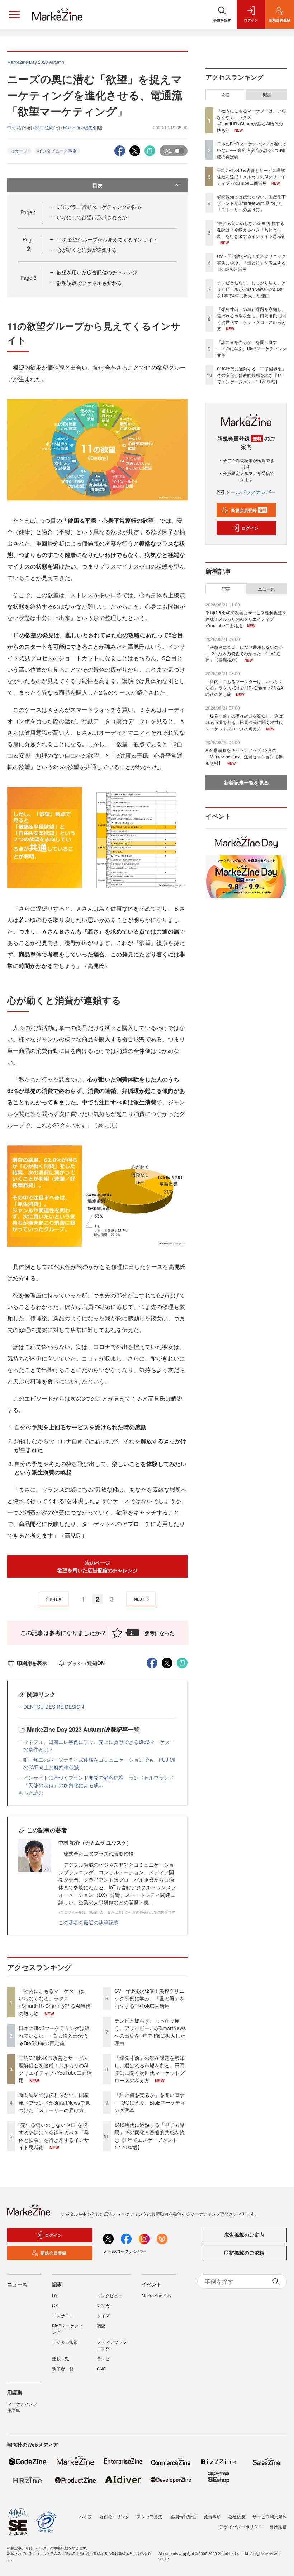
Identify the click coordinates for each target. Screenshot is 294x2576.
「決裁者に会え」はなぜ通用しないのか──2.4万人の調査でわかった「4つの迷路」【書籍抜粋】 (244, 653)
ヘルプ (86, 2516)
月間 (266, 95)
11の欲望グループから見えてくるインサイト (107, 239)
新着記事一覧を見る (246, 782)
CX (55, 2305)
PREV (55, 1599)
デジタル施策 (65, 2342)
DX (55, 2295)
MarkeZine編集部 (80, 127)
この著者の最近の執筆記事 (89, 1922)
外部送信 (278, 2526)
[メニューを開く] (14, 14)
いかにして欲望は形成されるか (92, 217)
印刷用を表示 (32, 1663)
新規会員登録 (249, 510)
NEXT (139, 1599)
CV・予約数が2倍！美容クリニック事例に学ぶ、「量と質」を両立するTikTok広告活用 (150, 1998)
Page (29, 212)
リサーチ (19, 151)
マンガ (103, 2305)
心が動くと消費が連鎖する (87, 250)
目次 (98, 185)
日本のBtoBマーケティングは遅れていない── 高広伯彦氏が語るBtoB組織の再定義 (54, 2035)
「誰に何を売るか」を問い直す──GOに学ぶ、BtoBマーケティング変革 (150, 2102)
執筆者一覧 (63, 2368)
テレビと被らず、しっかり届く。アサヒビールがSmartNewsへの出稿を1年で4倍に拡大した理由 (150, 2032)
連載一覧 (61, 2358)
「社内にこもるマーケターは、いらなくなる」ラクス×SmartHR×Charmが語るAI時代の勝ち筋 (54, 2002)
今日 (226, 95)
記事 (226, 589)
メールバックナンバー (251, 492)
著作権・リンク (114, 2516)
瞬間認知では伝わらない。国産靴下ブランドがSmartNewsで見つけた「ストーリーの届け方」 (54, 2102)
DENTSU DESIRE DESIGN (54, 1707)
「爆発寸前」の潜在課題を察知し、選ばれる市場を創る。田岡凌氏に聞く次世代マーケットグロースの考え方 (150, 2069)
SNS (101, 2368)
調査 (101, 2325)
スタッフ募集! (150, 2516)
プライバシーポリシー (241, 2526)
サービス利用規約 (270, 2516)
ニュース (266, 589)
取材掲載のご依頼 (244, 2253)
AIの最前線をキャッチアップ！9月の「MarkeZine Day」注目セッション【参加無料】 (244, 756)
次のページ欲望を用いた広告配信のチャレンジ (98, 1566)
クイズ (103, 2315)
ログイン (250, 528)
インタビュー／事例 (57, 151)
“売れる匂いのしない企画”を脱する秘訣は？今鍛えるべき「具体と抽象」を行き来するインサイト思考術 (54, 2136)
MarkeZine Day (157, 2295)
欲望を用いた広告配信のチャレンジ (97, 272)
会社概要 (237, 2516)
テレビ (103, 2358)
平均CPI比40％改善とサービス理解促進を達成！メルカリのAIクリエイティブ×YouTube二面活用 (55, 2069)
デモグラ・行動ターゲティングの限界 (99, 207)
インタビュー (110, 2295)
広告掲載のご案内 (244, 2235)
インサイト (63, 2315)
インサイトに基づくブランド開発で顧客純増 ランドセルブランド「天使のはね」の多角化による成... (99, 1781)
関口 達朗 (44, 127)
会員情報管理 (184, 2516)
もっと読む (31, 1793)
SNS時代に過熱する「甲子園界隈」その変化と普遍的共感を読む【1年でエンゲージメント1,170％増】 (150, 2136)
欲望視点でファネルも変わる (89, 283)
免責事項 (212, 2516)
